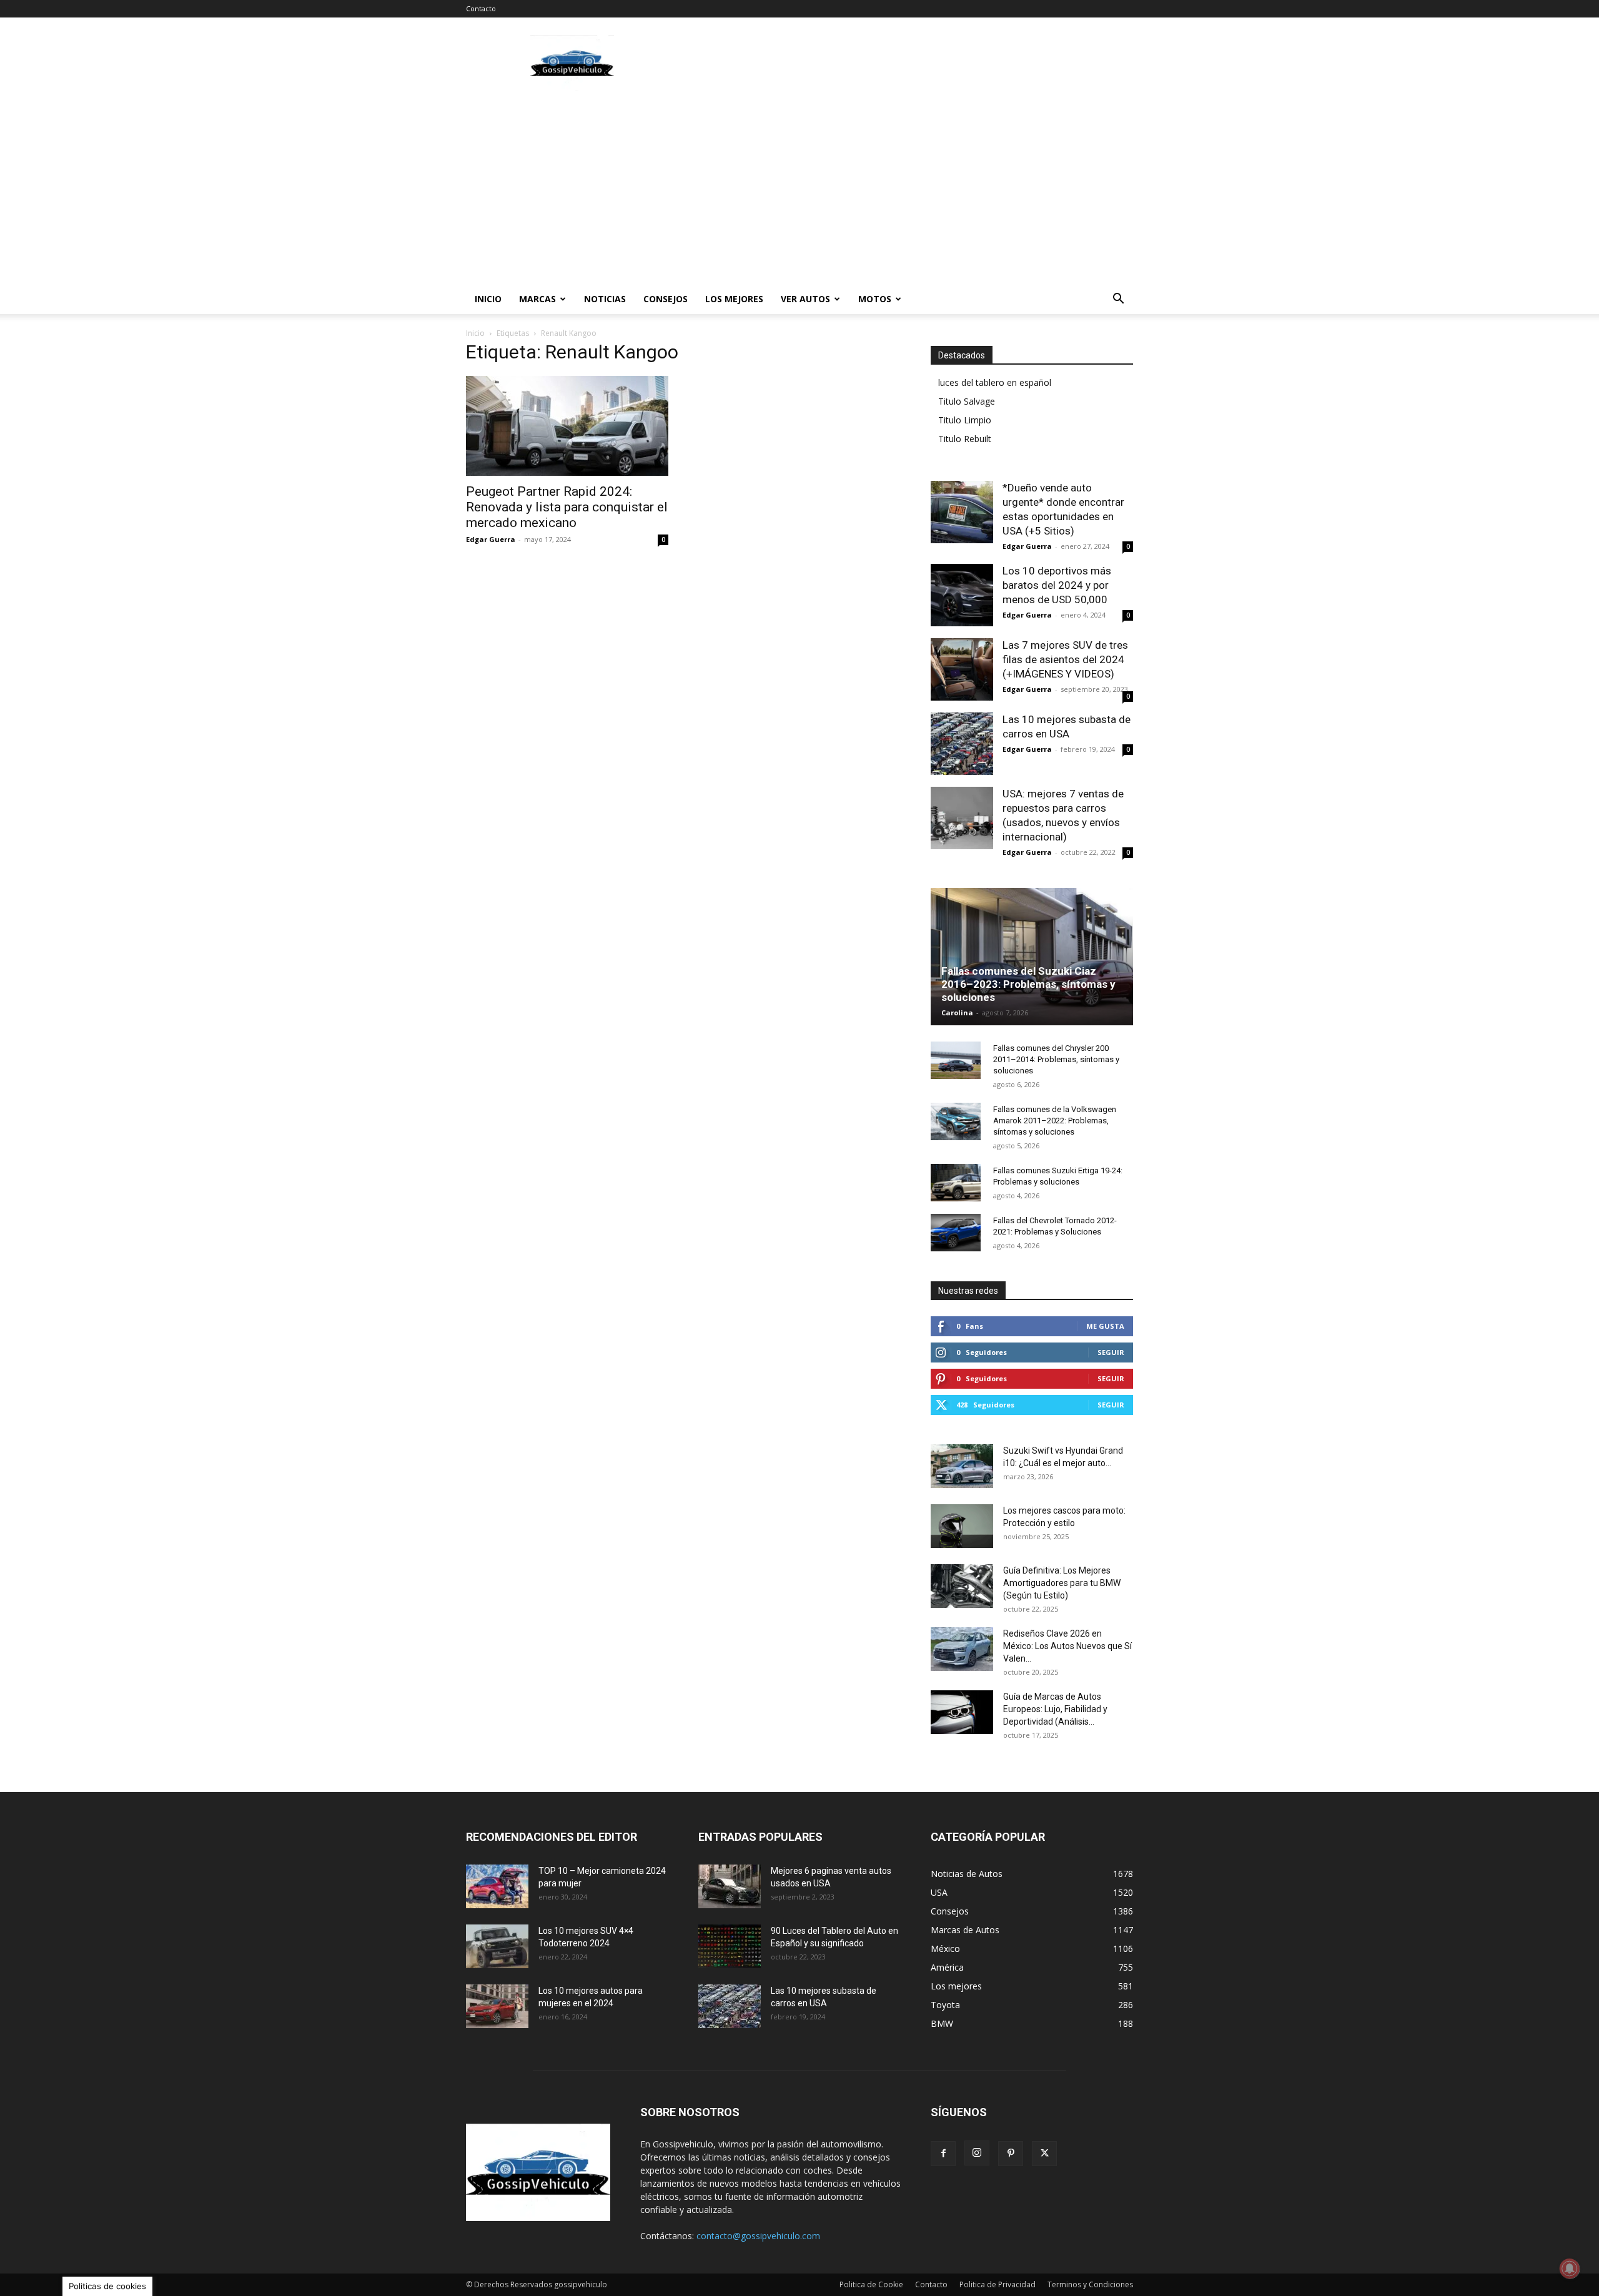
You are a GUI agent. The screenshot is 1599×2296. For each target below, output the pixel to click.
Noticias (605, 299)
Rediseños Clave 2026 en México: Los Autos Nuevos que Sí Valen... (1067, 1646)
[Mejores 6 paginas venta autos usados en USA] (730, 1886)
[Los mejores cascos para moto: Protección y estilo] (962, 1526)
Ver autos (805, 299)
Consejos (666, 299)
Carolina (957, 1013)
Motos (875, 299)
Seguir (1111, 1352)
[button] (1118, 300)
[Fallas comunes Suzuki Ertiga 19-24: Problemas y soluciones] (956, 1183)
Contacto (481, 8)
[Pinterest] (1011, 2154)
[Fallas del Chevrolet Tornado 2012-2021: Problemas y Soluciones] (956, 1233)
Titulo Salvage (967, 401)
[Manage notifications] (1570, 2269)
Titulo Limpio (965, 420)
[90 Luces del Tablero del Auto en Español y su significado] (730, 1946)
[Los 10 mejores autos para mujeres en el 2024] (497, 2006)
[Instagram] (977, 2153)
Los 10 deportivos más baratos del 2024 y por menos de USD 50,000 (1057, 585)
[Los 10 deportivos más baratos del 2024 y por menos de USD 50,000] (962, 595)
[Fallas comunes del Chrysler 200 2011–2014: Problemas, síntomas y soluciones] (956, 1060)
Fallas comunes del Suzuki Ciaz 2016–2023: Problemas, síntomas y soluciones (1028, 984)
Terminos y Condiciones (1090, 2284)
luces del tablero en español (995, 382)
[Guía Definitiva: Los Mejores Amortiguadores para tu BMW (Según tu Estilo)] (962, 1586)
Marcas (537, 299)
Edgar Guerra (491, 539)
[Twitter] (1044, 2154)
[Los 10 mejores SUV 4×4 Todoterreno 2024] (497, 1946)
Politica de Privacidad (998, 2284)
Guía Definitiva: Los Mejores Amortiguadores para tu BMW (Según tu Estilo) (1062, 1583)
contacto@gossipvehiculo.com (758, 2236)
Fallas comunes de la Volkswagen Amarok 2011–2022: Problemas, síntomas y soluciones (1055, 1121)
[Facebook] (943, 2154)
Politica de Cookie (871, 2284)
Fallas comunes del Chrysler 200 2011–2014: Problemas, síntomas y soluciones (1056, 1059)
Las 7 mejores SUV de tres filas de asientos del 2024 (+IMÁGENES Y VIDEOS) (1065, 659)
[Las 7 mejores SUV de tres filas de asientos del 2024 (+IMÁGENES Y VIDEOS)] (962, 669)
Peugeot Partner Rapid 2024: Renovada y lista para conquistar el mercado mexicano (567, 507)
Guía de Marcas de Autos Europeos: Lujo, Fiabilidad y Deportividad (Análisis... (1055, 1709)
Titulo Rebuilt (965, 439)
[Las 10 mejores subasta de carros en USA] (962, 744)
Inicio (488, 299)
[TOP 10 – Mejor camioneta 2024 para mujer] (497, 1886)
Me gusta (1105, 1326)
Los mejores (734, 299)
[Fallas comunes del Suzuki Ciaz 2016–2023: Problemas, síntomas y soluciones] (1032, 957)
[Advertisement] (906, 63)
